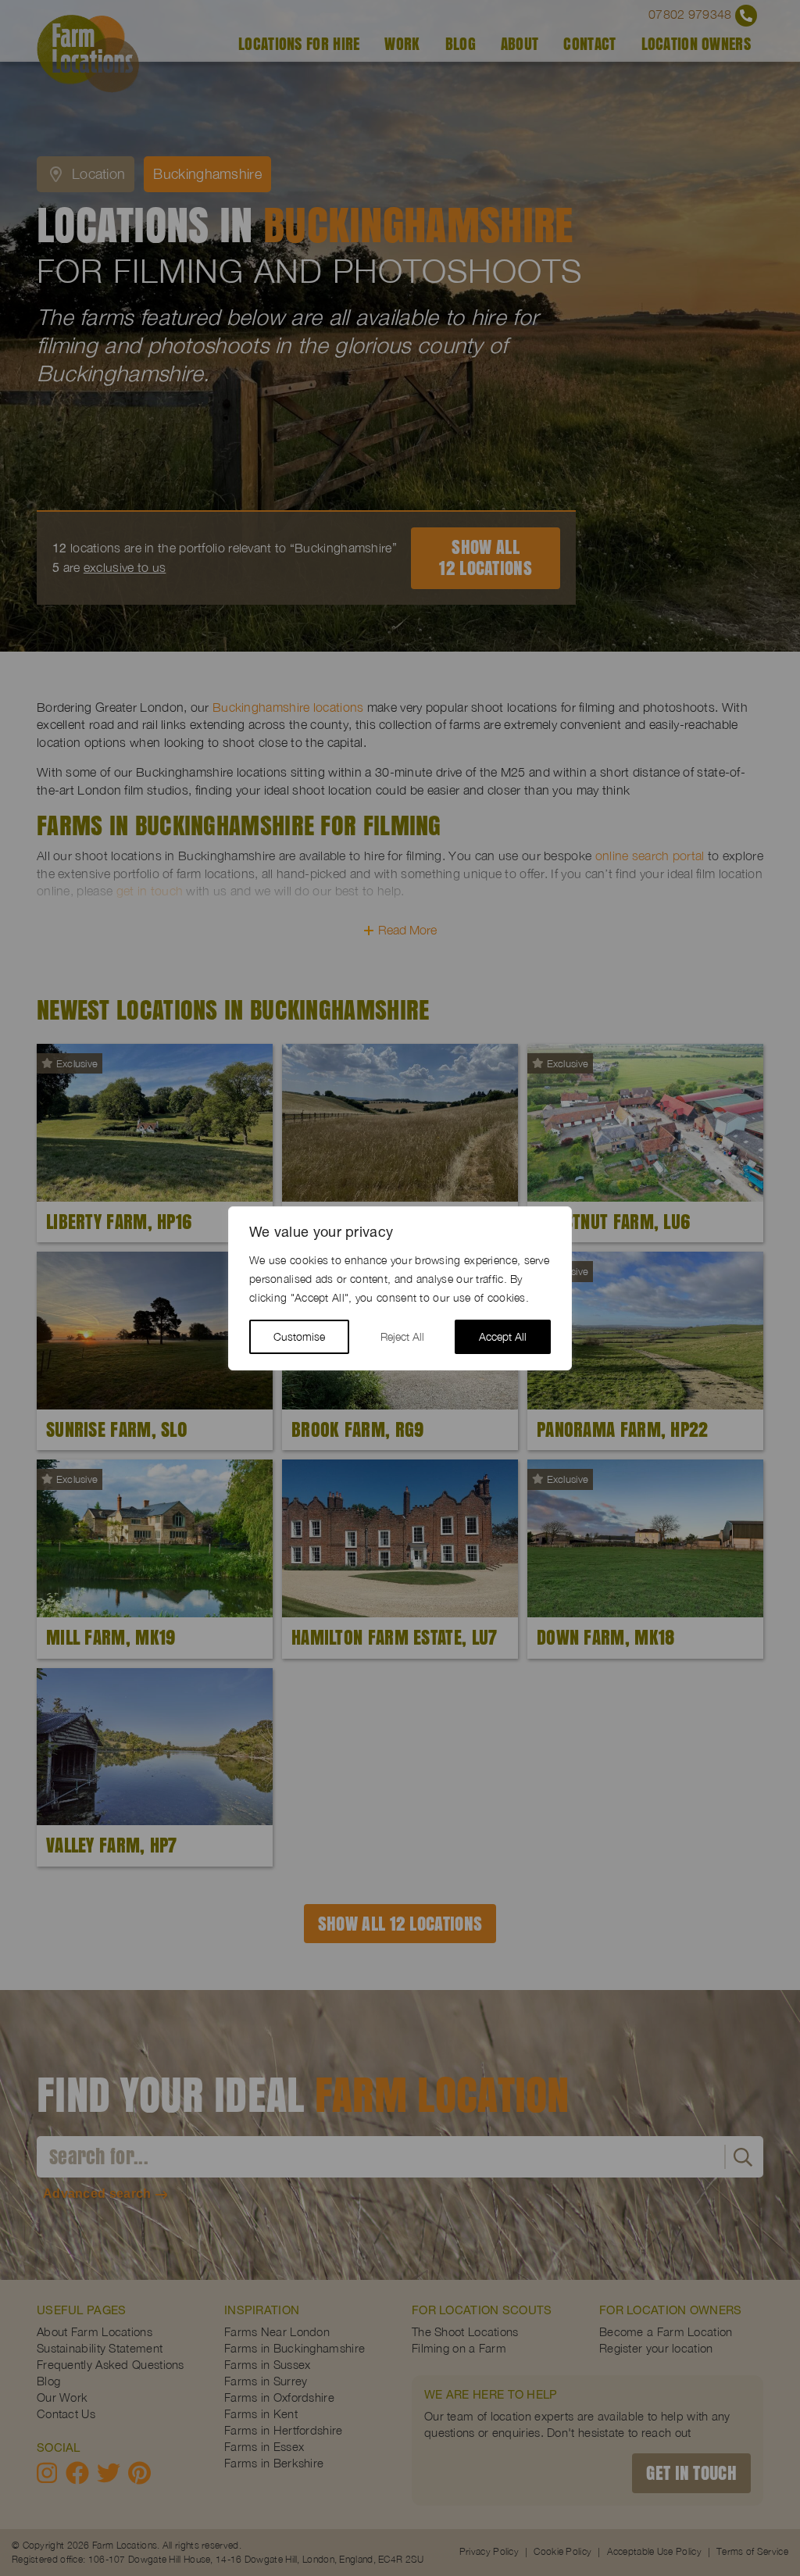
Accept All (503, 1336)
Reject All (402, 1336)
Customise (299, 1336)
